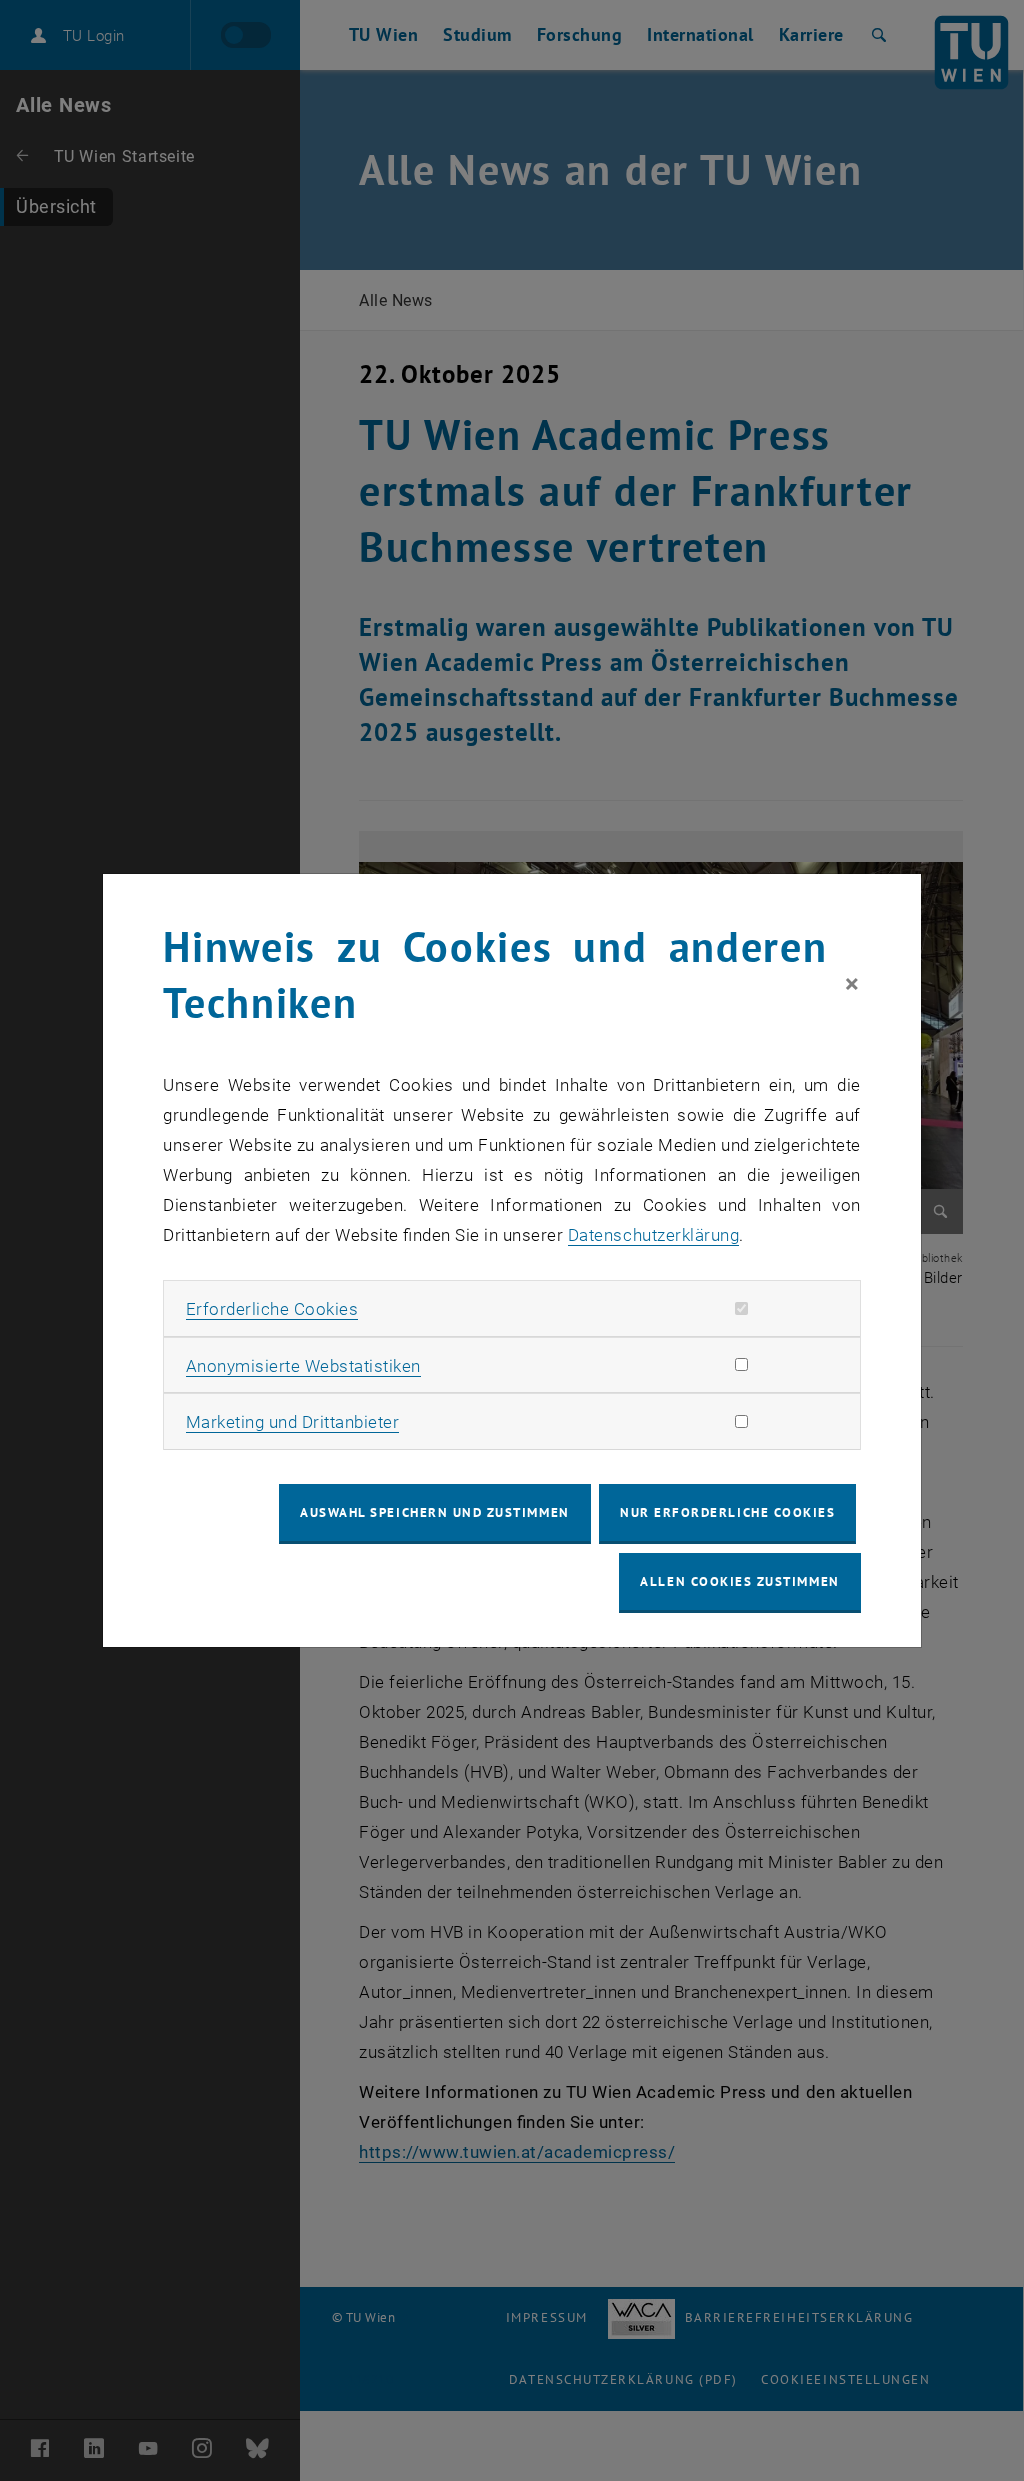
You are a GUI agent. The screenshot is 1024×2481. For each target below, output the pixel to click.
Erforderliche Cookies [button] (272, 1309)
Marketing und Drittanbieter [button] (293, 1422)
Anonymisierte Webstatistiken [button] (303, 1366)
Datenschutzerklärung (653, 1235)
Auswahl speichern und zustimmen (434, 1512)
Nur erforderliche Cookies (727, 1512)
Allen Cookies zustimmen (739, 1581)
